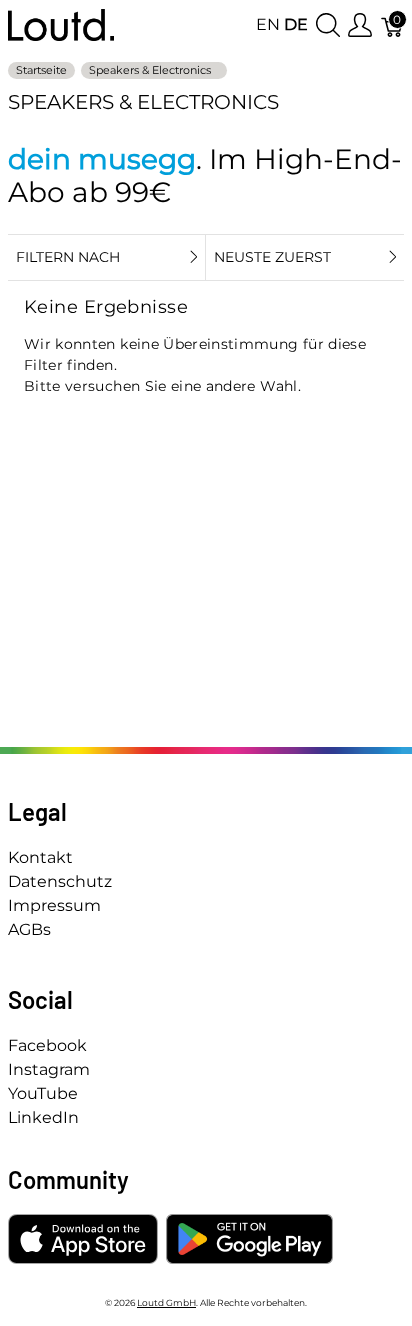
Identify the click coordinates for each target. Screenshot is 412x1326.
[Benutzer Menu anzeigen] (360, 25)
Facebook (47, 1045)
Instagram (49, 1069)
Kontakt (40, 857)
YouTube (43, 1093)
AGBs (29, 929)
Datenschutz (60, 881)
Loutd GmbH (166, 1302)
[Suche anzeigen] (328, 25)
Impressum (54, 905)
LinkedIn (43, 1117)
